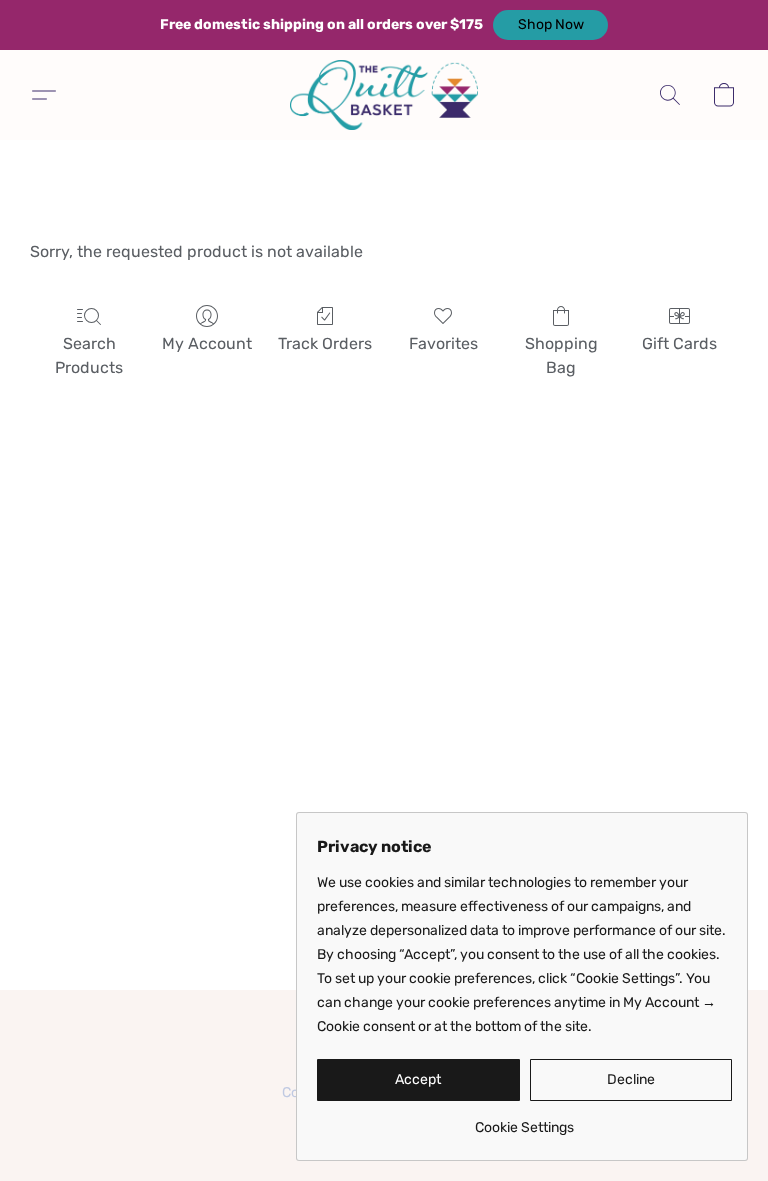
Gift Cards (679, 343)
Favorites (443, 343)
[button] (550, 25)
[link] (524, 1120)
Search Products (89, 355)
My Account (207, 343)
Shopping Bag (561, 355)
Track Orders (325, 343)
